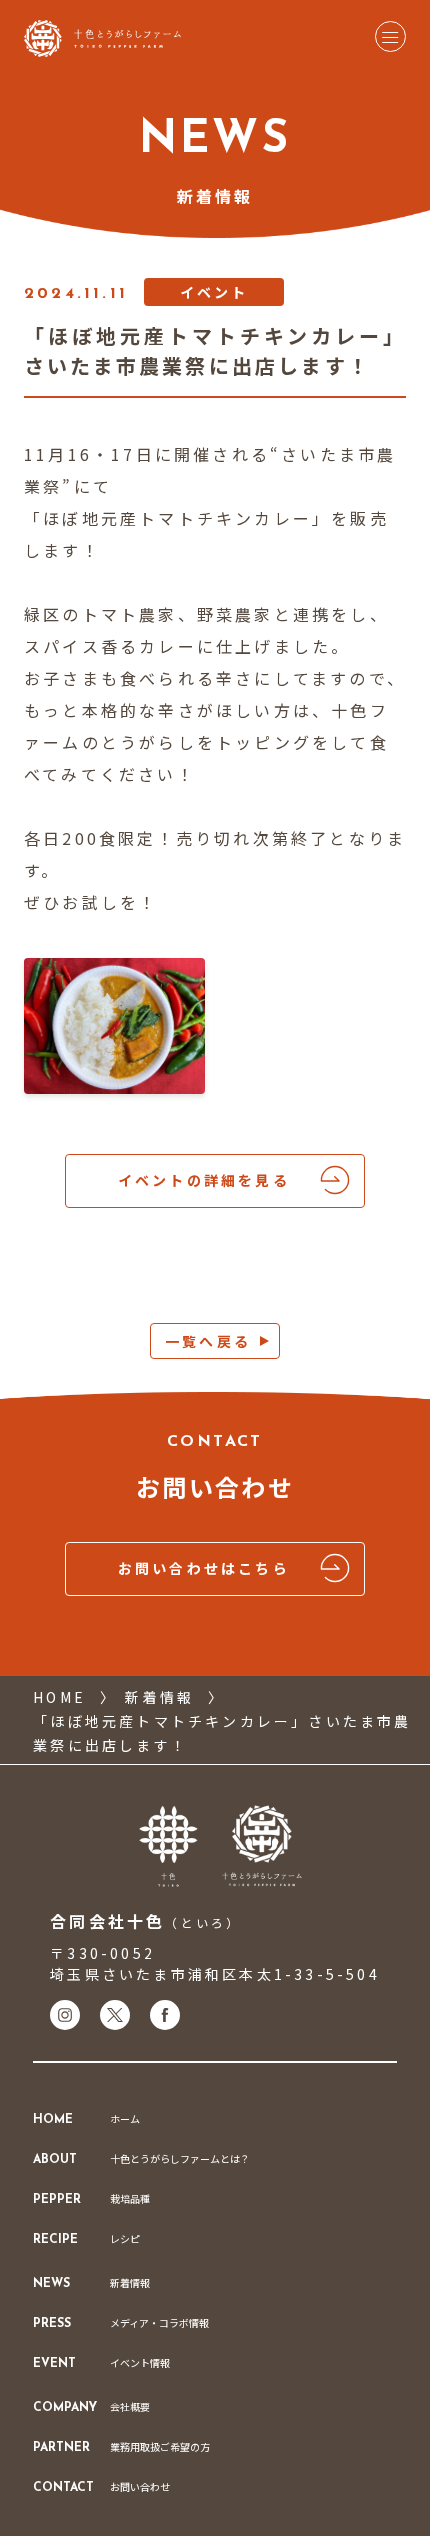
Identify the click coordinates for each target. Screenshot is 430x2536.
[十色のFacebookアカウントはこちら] (165, 2015)
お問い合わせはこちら (204, 1568)
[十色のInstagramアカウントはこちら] (65, 2015)
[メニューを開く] (390, 36)
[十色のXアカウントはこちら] (115, 2015)
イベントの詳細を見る (204, 1180)
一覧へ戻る (208, 1341)
